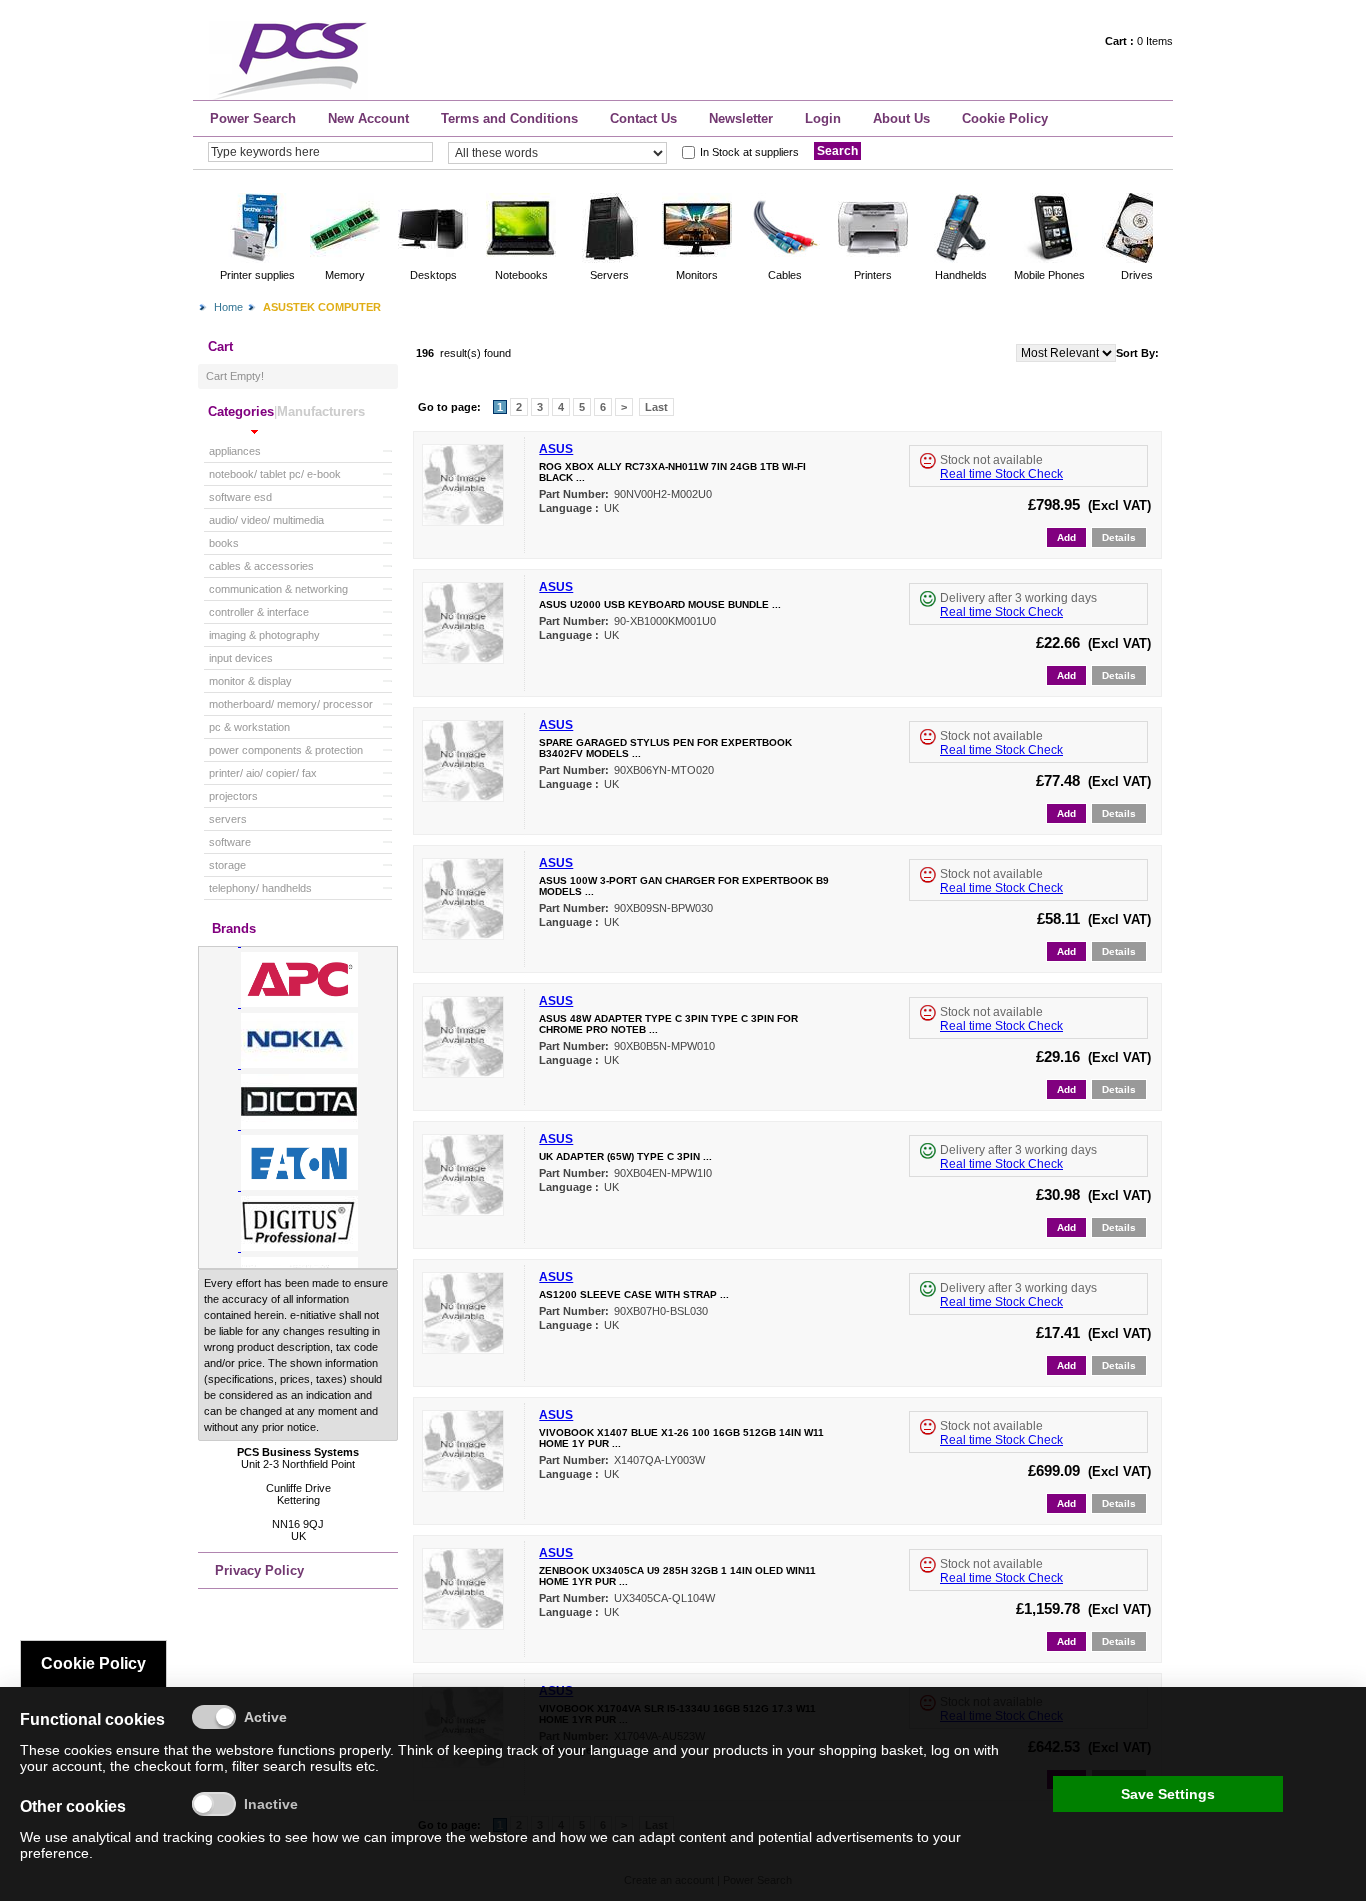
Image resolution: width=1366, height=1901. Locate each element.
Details (1119, 537)
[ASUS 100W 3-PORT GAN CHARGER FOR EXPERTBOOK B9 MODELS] (463, 935)
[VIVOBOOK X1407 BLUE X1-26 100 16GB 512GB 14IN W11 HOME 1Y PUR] (463, 1487)
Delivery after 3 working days (1018, 598)
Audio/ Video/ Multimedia (266, 520)
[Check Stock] (927, 460)
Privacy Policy (259, 1570)
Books (224, 543)
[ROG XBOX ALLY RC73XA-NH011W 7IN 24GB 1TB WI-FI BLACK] (463, 521)
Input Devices (241, 658)
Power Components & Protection (286, 750)
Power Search (253, 118)
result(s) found (475, 353)
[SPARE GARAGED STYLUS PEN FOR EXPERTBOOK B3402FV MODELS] (463, 797)
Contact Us (643, 118)
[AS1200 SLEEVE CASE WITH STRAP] (463, 1349)
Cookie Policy (1005, 118)
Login (823, 118)
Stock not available (991, 460)
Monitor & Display (250, 681)
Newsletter (741, 118)
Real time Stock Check (1001, 474)
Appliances (235, 451)
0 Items (1139, 41)
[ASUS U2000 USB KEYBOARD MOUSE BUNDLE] (463, 659)
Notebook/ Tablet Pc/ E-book (275, 474)
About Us (901, 118)
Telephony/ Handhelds (260, 888)
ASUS (556, 449)
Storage (227, 865)
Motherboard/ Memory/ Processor (291, 704)
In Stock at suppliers (749, 152)
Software (230, 842)
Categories (241, 411)
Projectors (233, 796)
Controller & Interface (259, 612)
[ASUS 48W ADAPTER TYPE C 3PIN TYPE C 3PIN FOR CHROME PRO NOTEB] (463, 1073)
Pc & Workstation (249, 727)
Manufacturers (321, 411)
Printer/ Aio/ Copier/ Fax (263, 773)
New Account (368, 118)
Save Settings (1168, 1794)
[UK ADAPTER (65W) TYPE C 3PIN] (463, 1211)
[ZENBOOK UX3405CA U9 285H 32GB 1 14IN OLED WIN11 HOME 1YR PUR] (463, 1625)
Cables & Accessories (261, 566)
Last (656, 407)
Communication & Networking (278, 589)
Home (228, 307)
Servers (228, 819)
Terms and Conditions (509, 118)
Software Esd (240, 497)
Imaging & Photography (264, 635)
